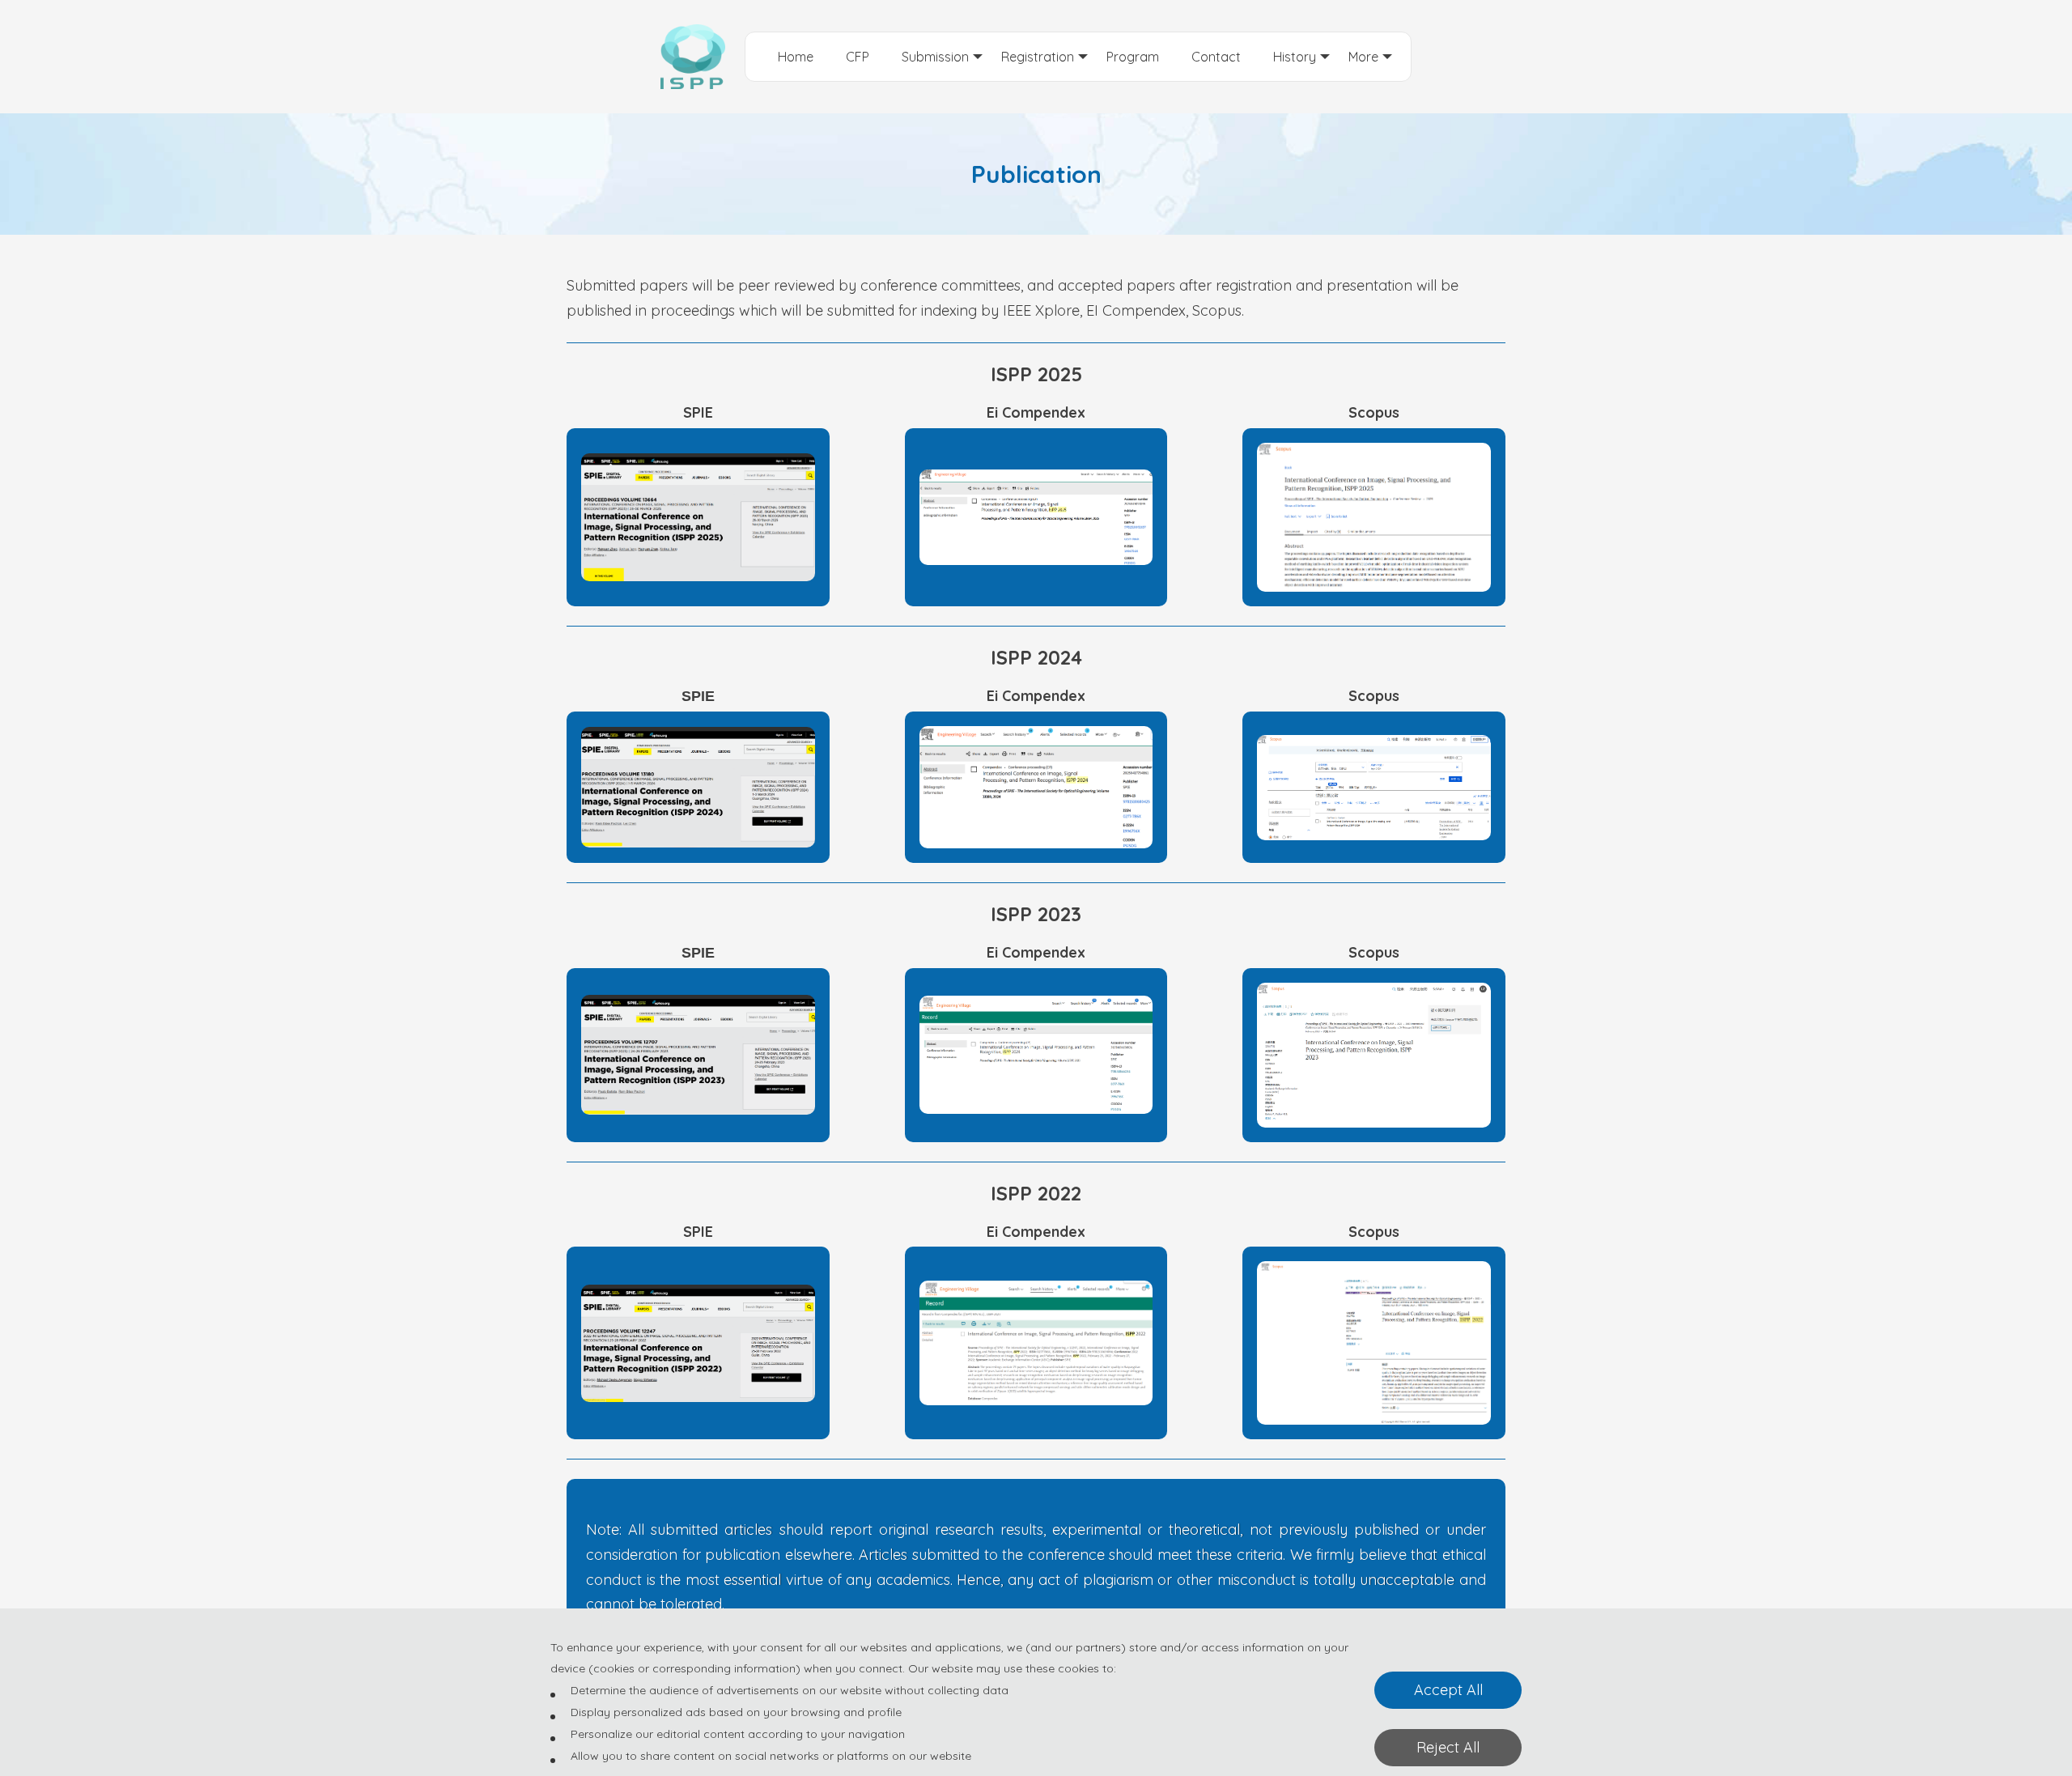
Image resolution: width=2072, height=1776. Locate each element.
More (1363, 57)
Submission (935, 57)
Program (1133, 57)
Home (796, 57)
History (1295, 57)
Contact (1216, 57)
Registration (1038, 57)
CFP (858, 57)
